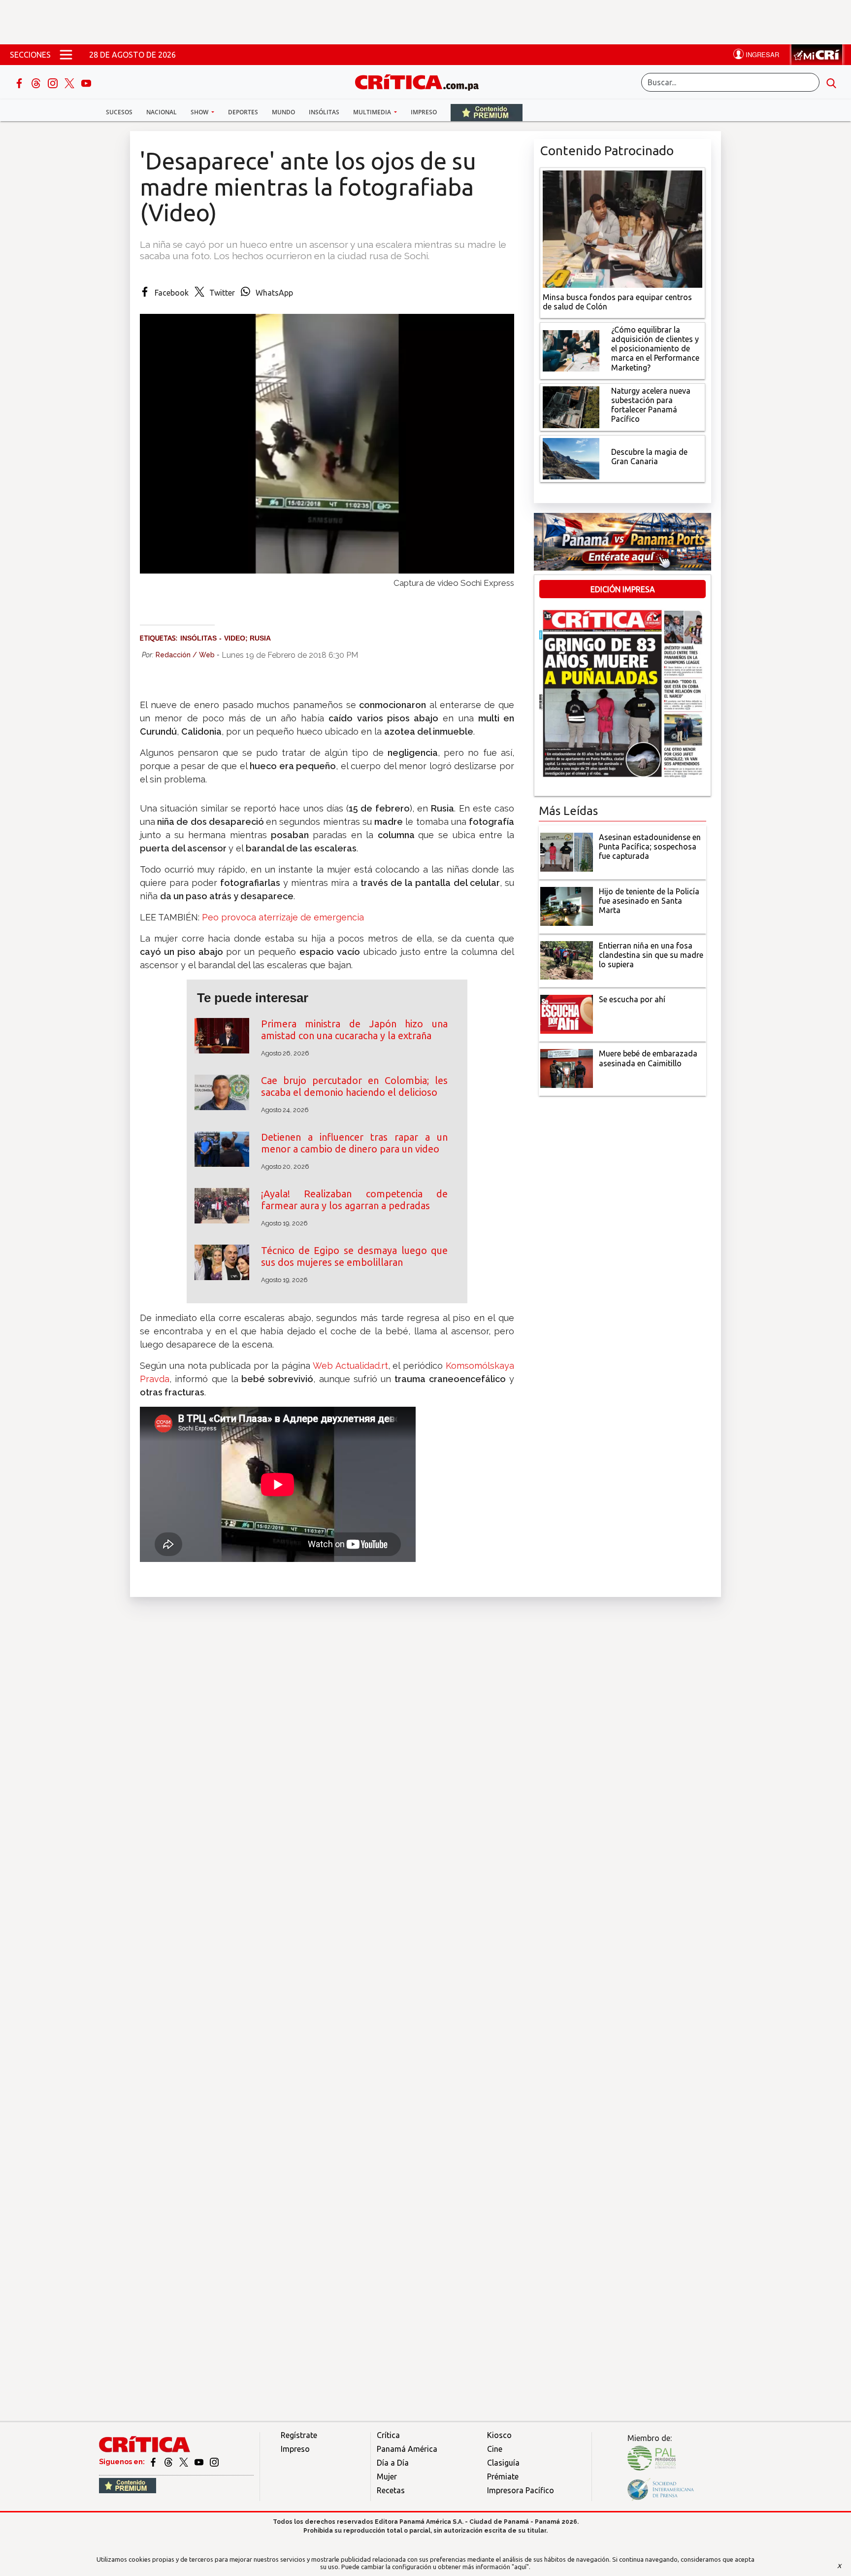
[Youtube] (86, 82)
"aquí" (520, 2567)
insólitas (198, 638)
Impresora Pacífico (521, 2490)
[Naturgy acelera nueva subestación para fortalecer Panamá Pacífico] (571, 406)
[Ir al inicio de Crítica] (422, 81)
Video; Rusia (247, 638)
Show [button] (200, 112)
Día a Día (393, 2463)
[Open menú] (66, 55)
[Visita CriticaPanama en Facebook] (154, 2462)
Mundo (283, 112)
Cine (495, 2449)
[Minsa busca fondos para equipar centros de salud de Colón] (622, 228)
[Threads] (37, 82)
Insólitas (324, 112)
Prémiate (503, 2476)
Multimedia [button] (373, 112)
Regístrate (299, 2435)
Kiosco (499, 2435)
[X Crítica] (70, 82)
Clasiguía (503, 2463)
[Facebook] (20, 82)
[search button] (831, 82)
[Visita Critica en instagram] (214, 2462)
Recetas (391, 2490)
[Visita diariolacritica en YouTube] (200, 2462)
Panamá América (407, 2449)
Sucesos (119, 112)
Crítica (388, 2435)
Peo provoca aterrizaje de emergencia (283, 917)
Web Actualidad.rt (349, 1366)
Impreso (424, 112)
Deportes (243, 112)
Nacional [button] (162, 112)
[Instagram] (54, 82)
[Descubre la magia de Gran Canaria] (571, 458)
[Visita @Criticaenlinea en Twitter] (169, 2462)
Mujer (387, 2476)
